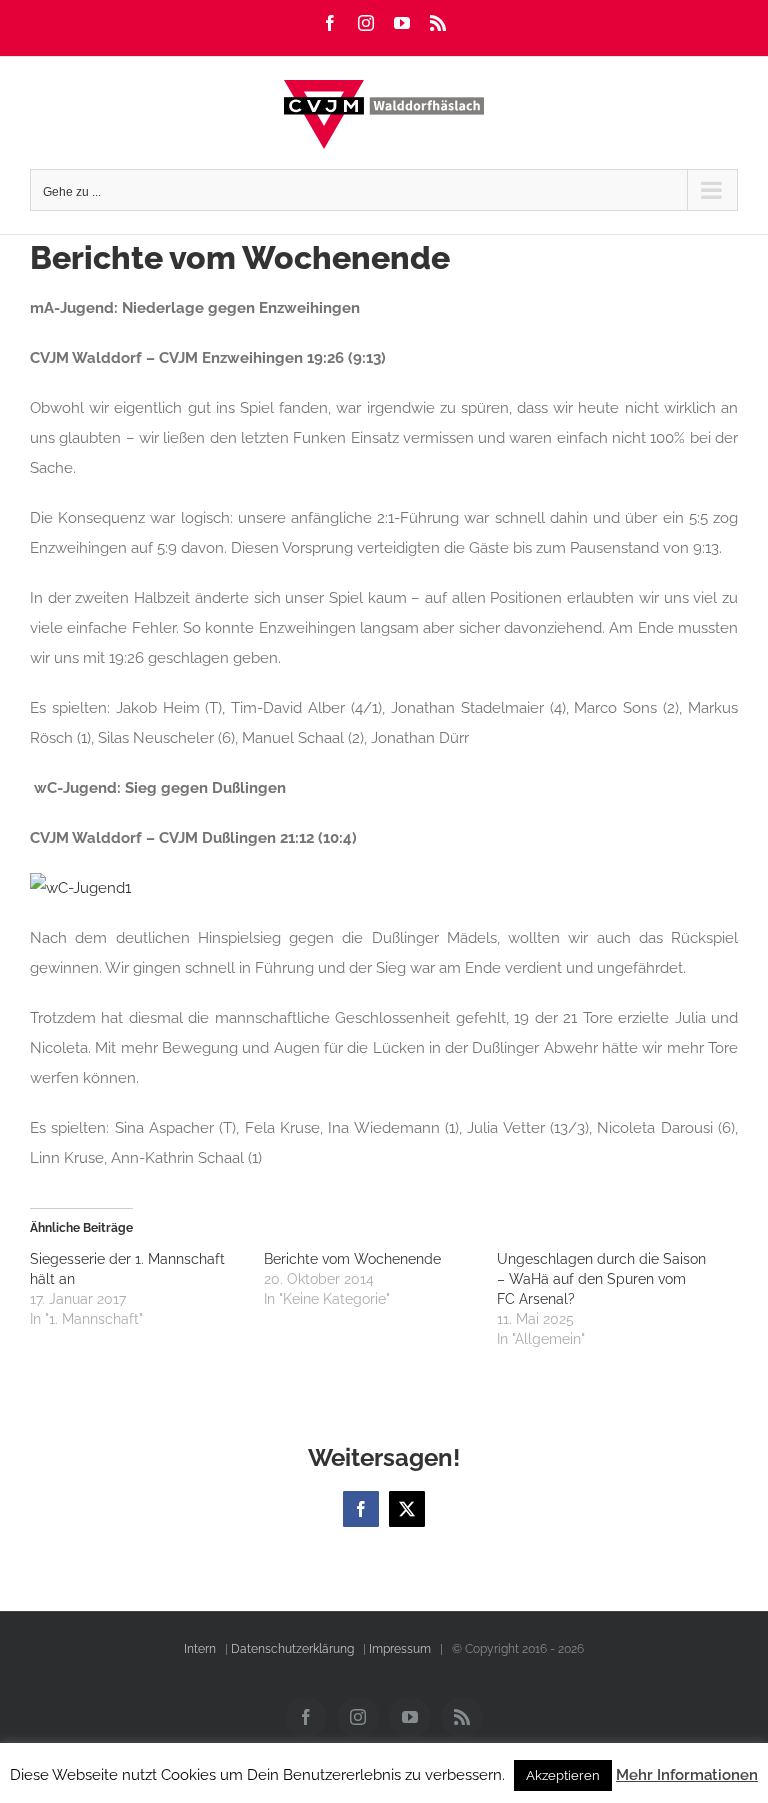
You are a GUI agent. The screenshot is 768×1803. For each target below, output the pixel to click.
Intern (200, 1649)
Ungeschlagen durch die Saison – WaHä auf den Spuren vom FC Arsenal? (601, 1279)
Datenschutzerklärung (292, 1649)
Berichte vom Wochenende (352, 1259)
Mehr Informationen (687, 1775)
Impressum (400, 1649)
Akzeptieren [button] (563, 1775)
